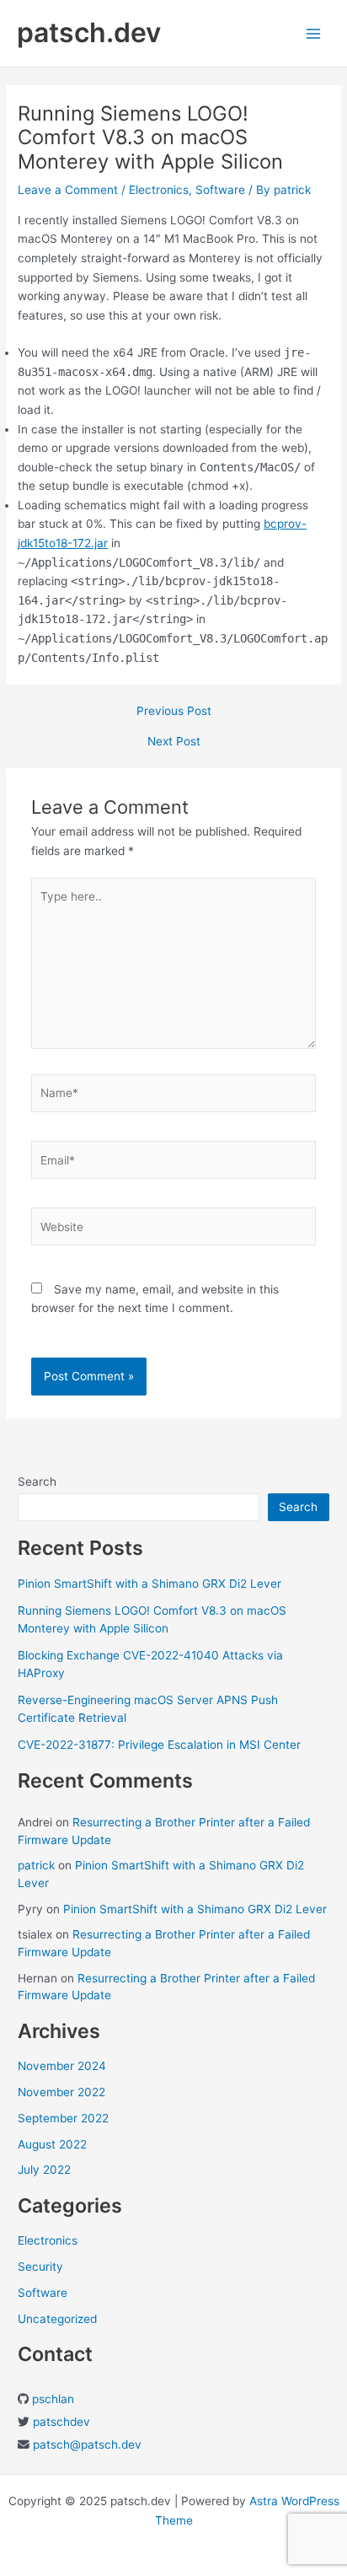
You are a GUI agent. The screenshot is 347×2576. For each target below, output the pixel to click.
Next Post (174, 742)
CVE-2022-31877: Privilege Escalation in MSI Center (159, 1745)
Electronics (159, 190)
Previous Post (174, 712)
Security (40, 2267)
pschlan (53, 2399)
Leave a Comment (68, 190)
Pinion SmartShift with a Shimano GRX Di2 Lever (149, 1584)
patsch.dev (89, 32)
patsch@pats (69, 2444)
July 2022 (44, 2170)
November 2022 (61, 2092)
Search (37, 1482)
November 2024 (62, 2066)
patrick (36, 1865)
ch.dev (123, 2444)
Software (220, 190)
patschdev (61, 2422)
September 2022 (63, 2118)
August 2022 (52, 2144)
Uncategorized (57, 2319)
